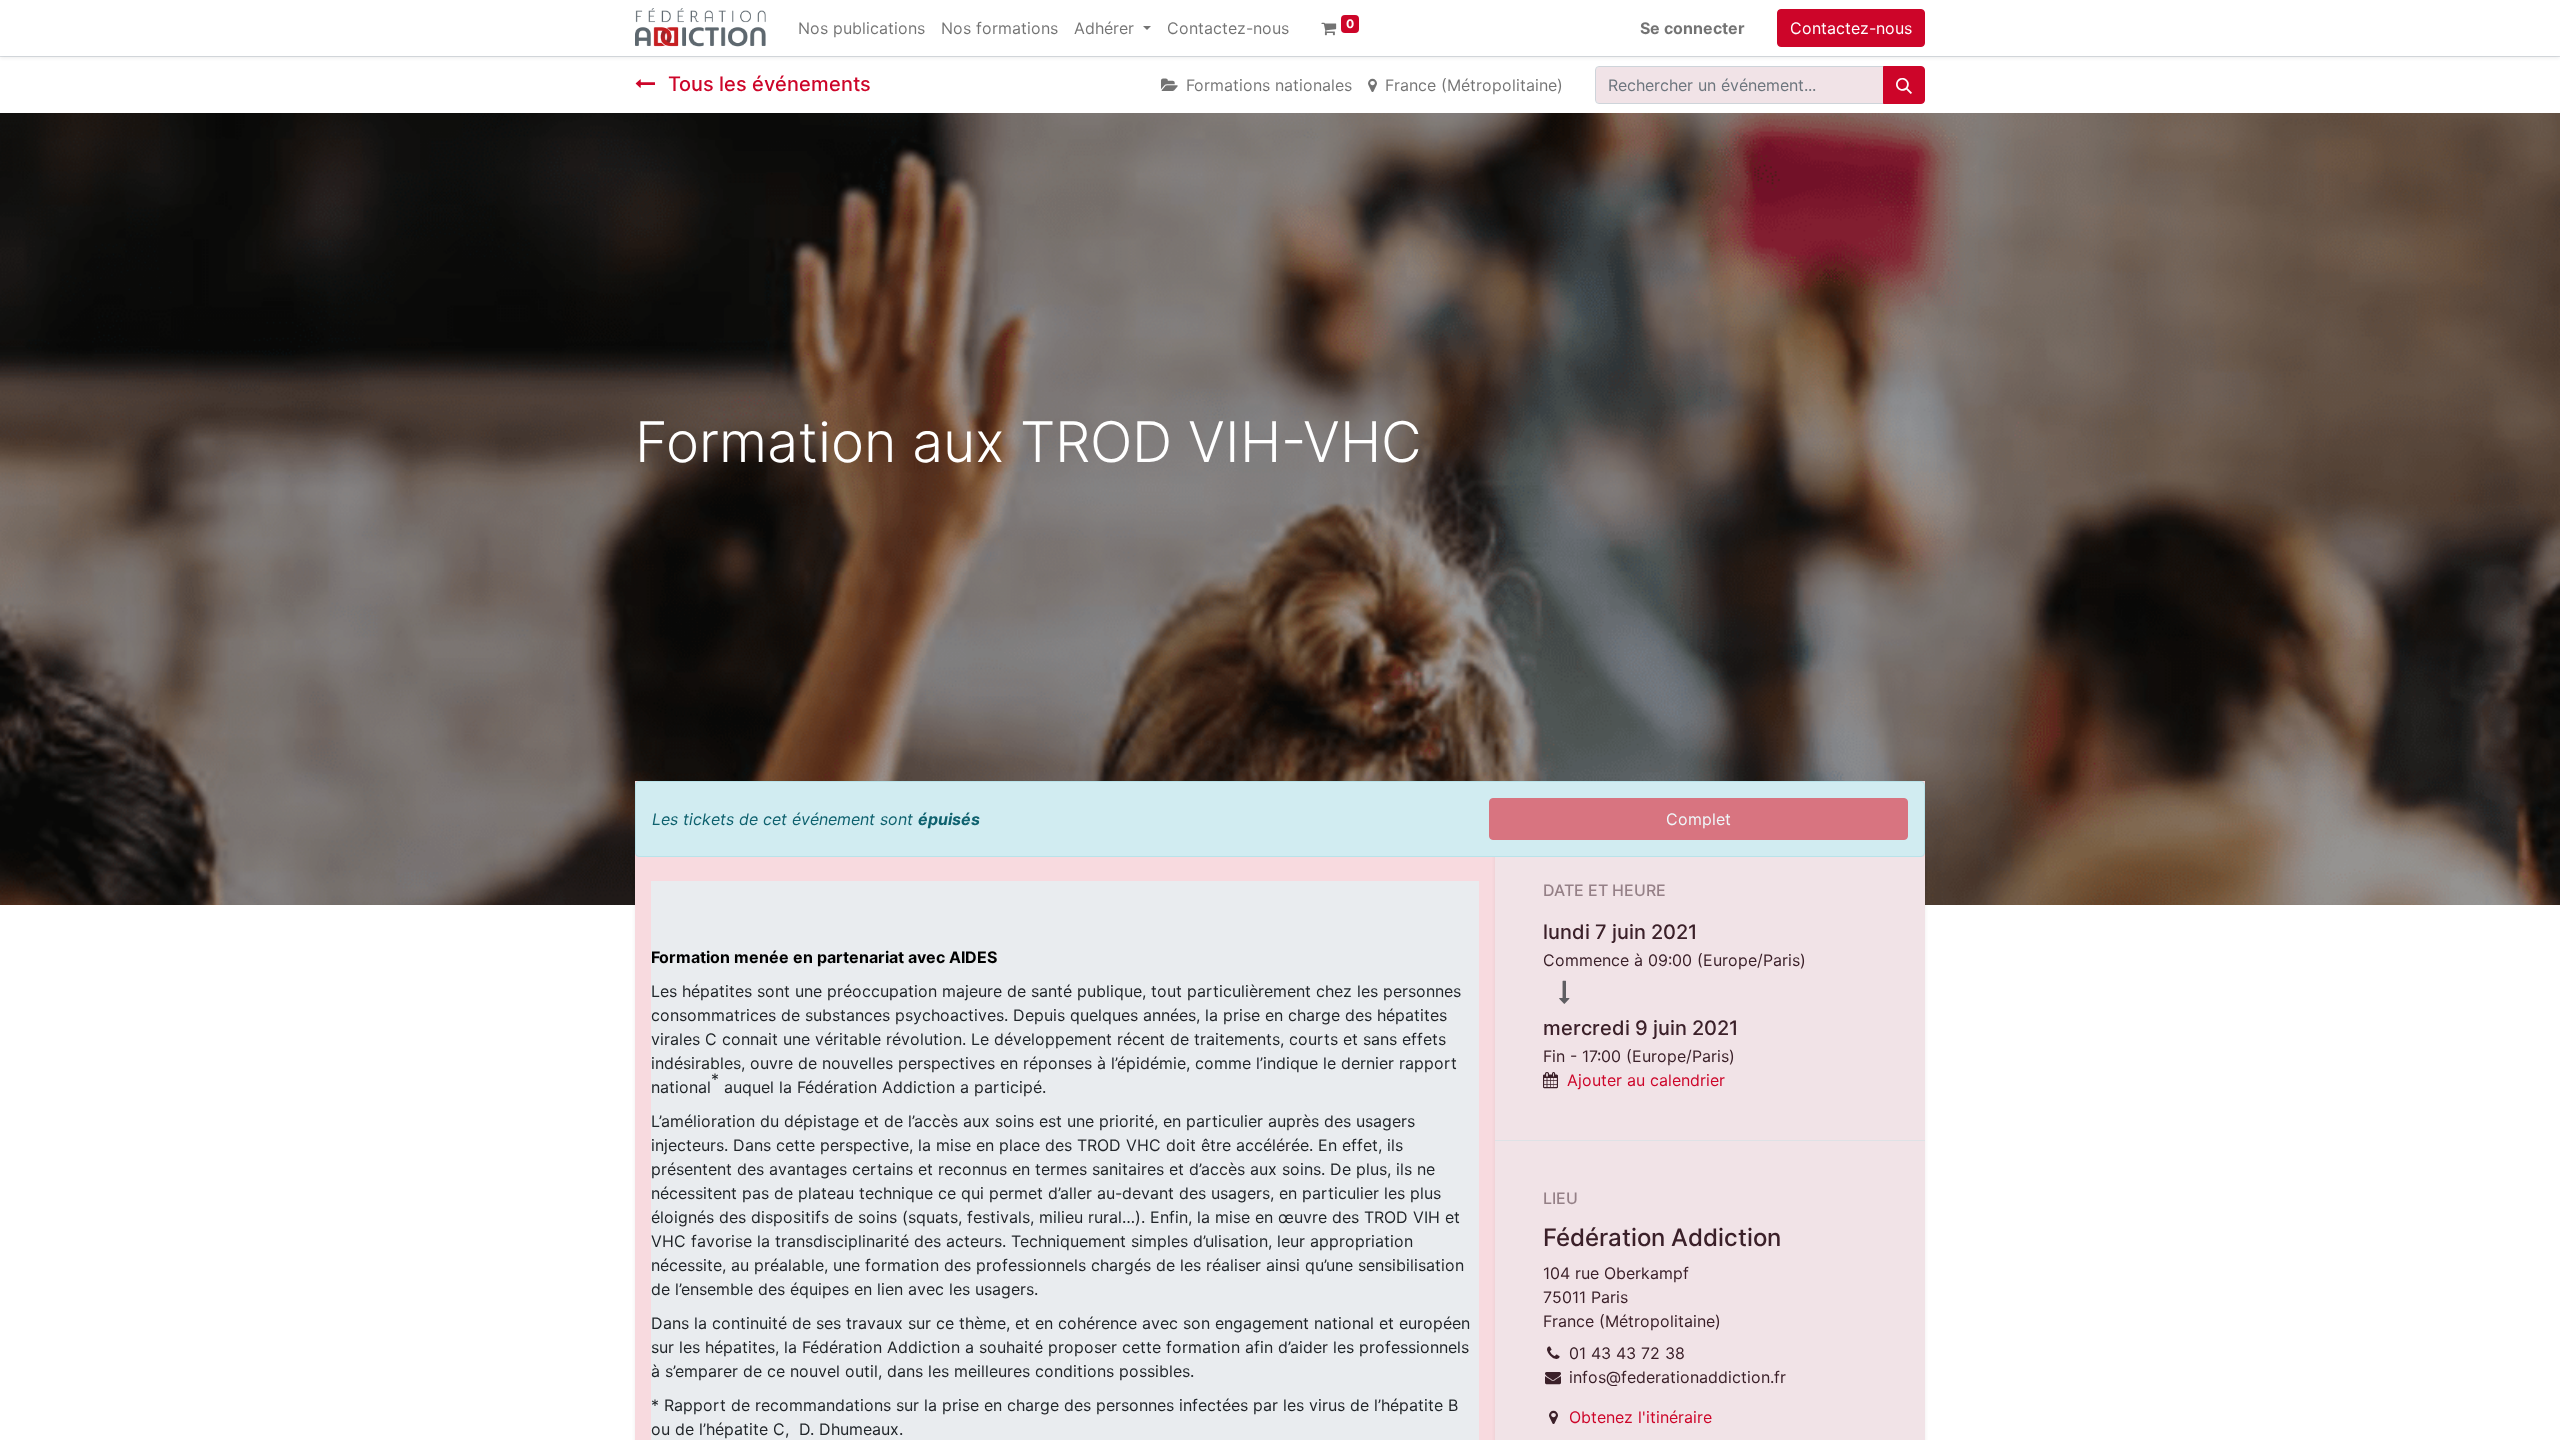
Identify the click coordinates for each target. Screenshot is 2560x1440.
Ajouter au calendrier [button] (1646, 1080)
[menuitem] (861, 28)
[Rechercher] (1904, 85)
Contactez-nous (1851, 28)
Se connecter (1692, 28)
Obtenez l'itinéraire (1640, 1417)
